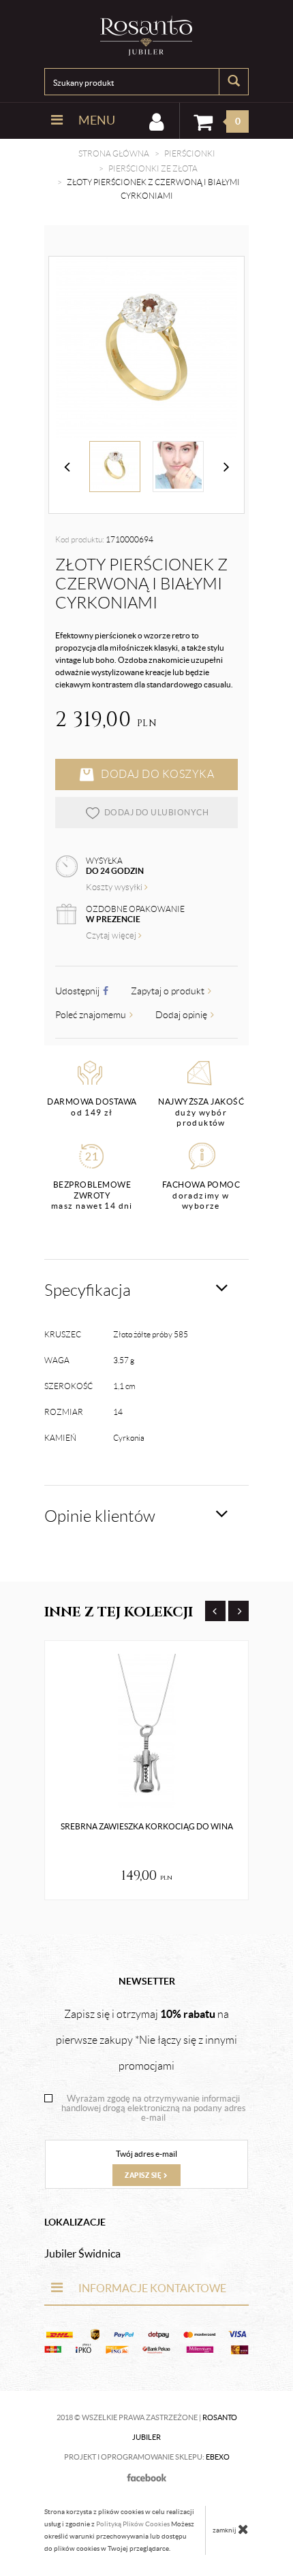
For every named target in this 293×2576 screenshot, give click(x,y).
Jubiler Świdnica (82, 2253)
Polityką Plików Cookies (133, 2524)
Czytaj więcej (112, 935)
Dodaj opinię (182, 1015)
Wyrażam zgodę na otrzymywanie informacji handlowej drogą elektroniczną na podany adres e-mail (154, 2108)
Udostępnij (78, 991)
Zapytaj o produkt (169, 991)
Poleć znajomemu (92, 1015)
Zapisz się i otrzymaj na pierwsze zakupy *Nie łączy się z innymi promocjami (146, 2040)
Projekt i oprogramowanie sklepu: (147, 2457)
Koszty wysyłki (115, 887)
